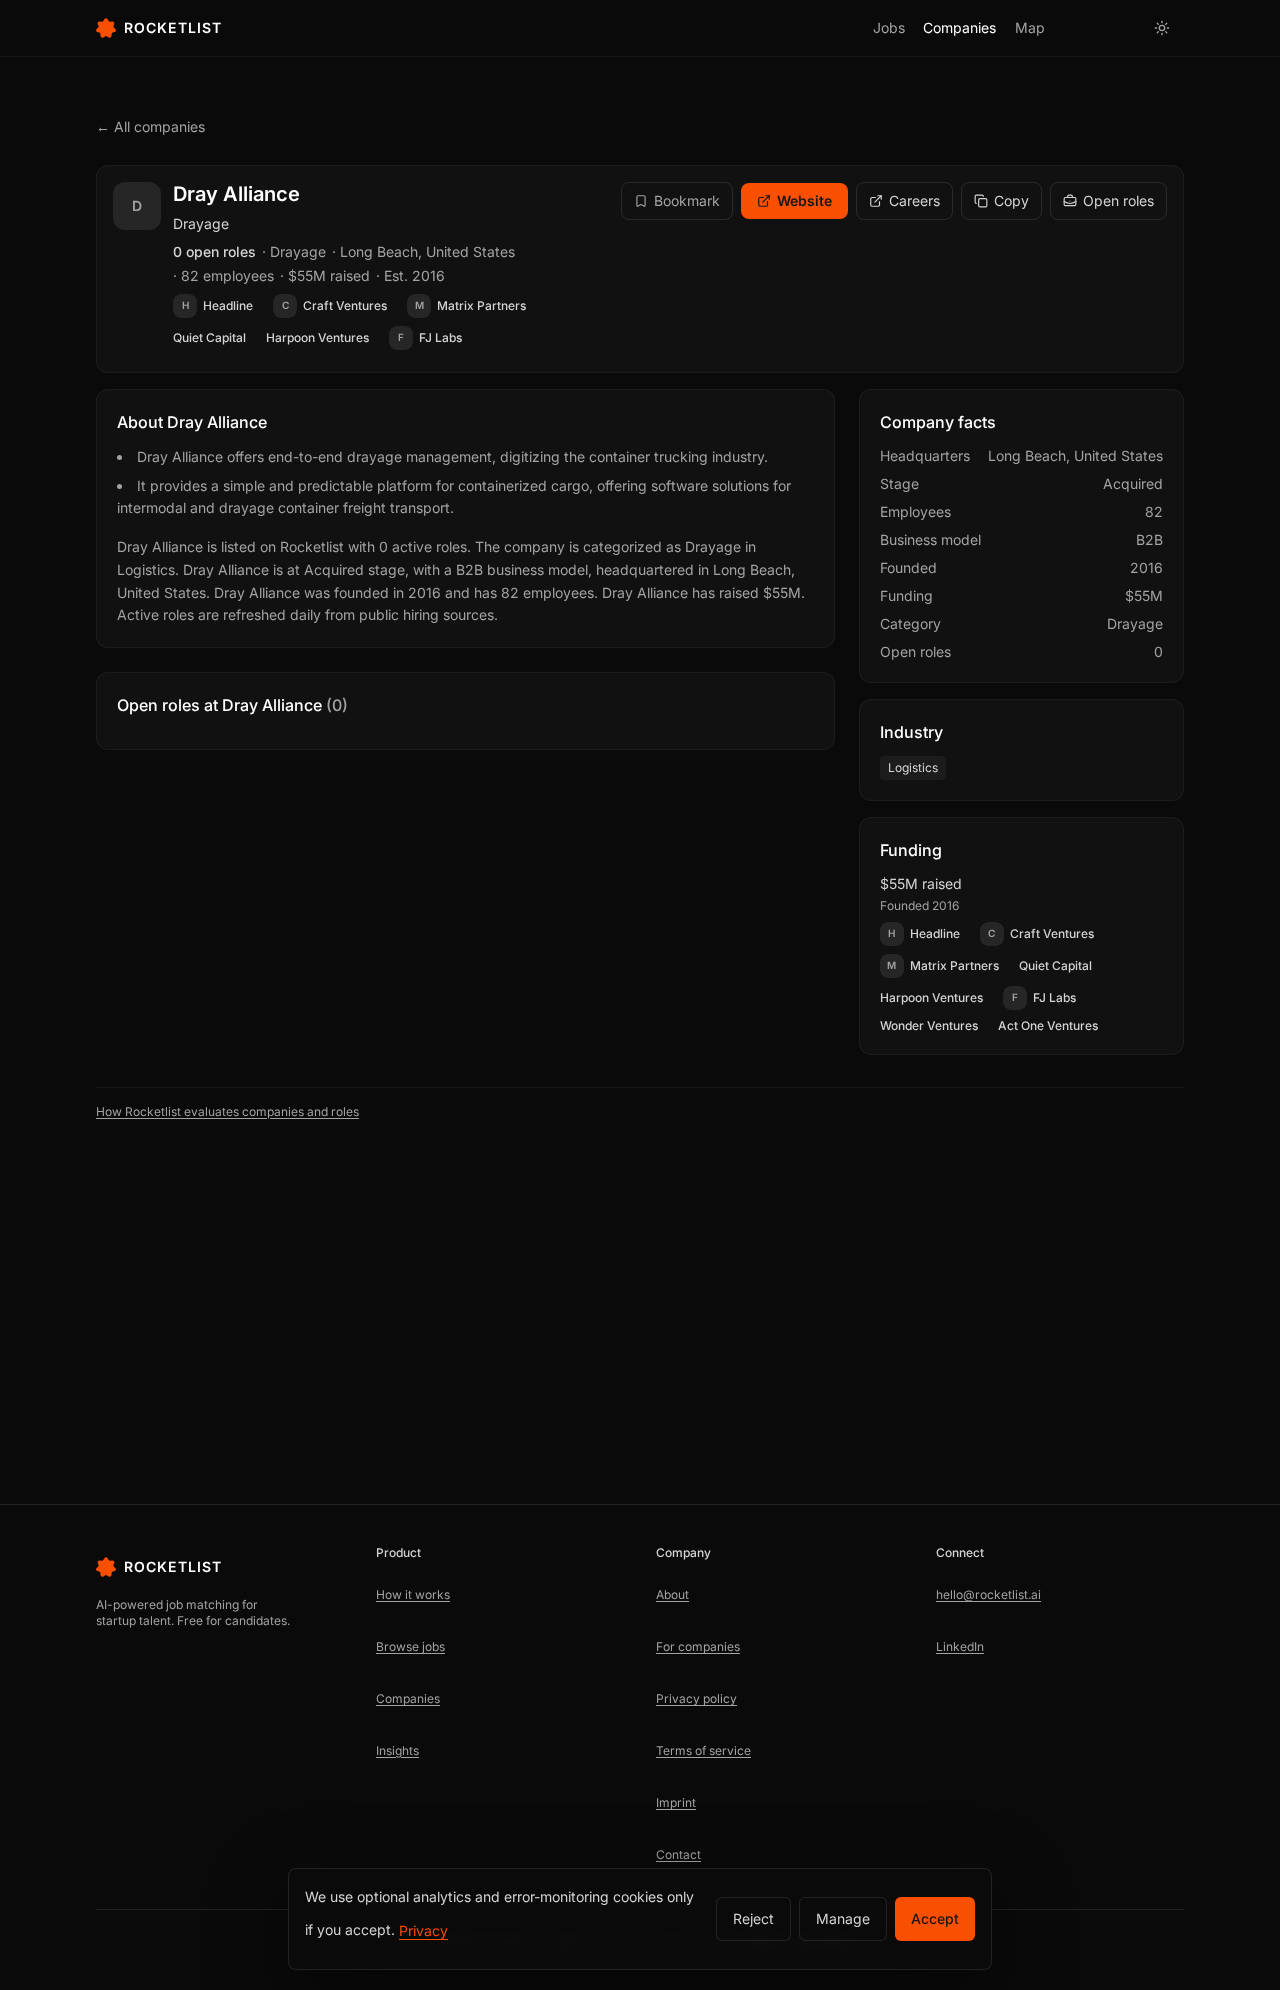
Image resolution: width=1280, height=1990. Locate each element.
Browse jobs (410, 1646)
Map (1030, 27)
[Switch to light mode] (1162, 28)
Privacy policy (696, 1698)
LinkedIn (960, 1646)
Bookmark (687, 200)
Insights (397, 1750)
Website (804, 200)
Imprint (676, 1802)
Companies (959, 27)
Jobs (889, 27)
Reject (753, 1918)
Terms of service (703, 1750)
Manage (843, 1918)
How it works (413, 1594)
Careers (914, 200)
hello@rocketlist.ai (988, 1594)
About (672, 1594)
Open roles (1118, 200)
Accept (935, 1918)
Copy (1011, 200)
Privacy (423, 1930)
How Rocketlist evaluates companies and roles (227, 1111)
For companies (698, 1646)
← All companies (150, 126)
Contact (678, 1854)
